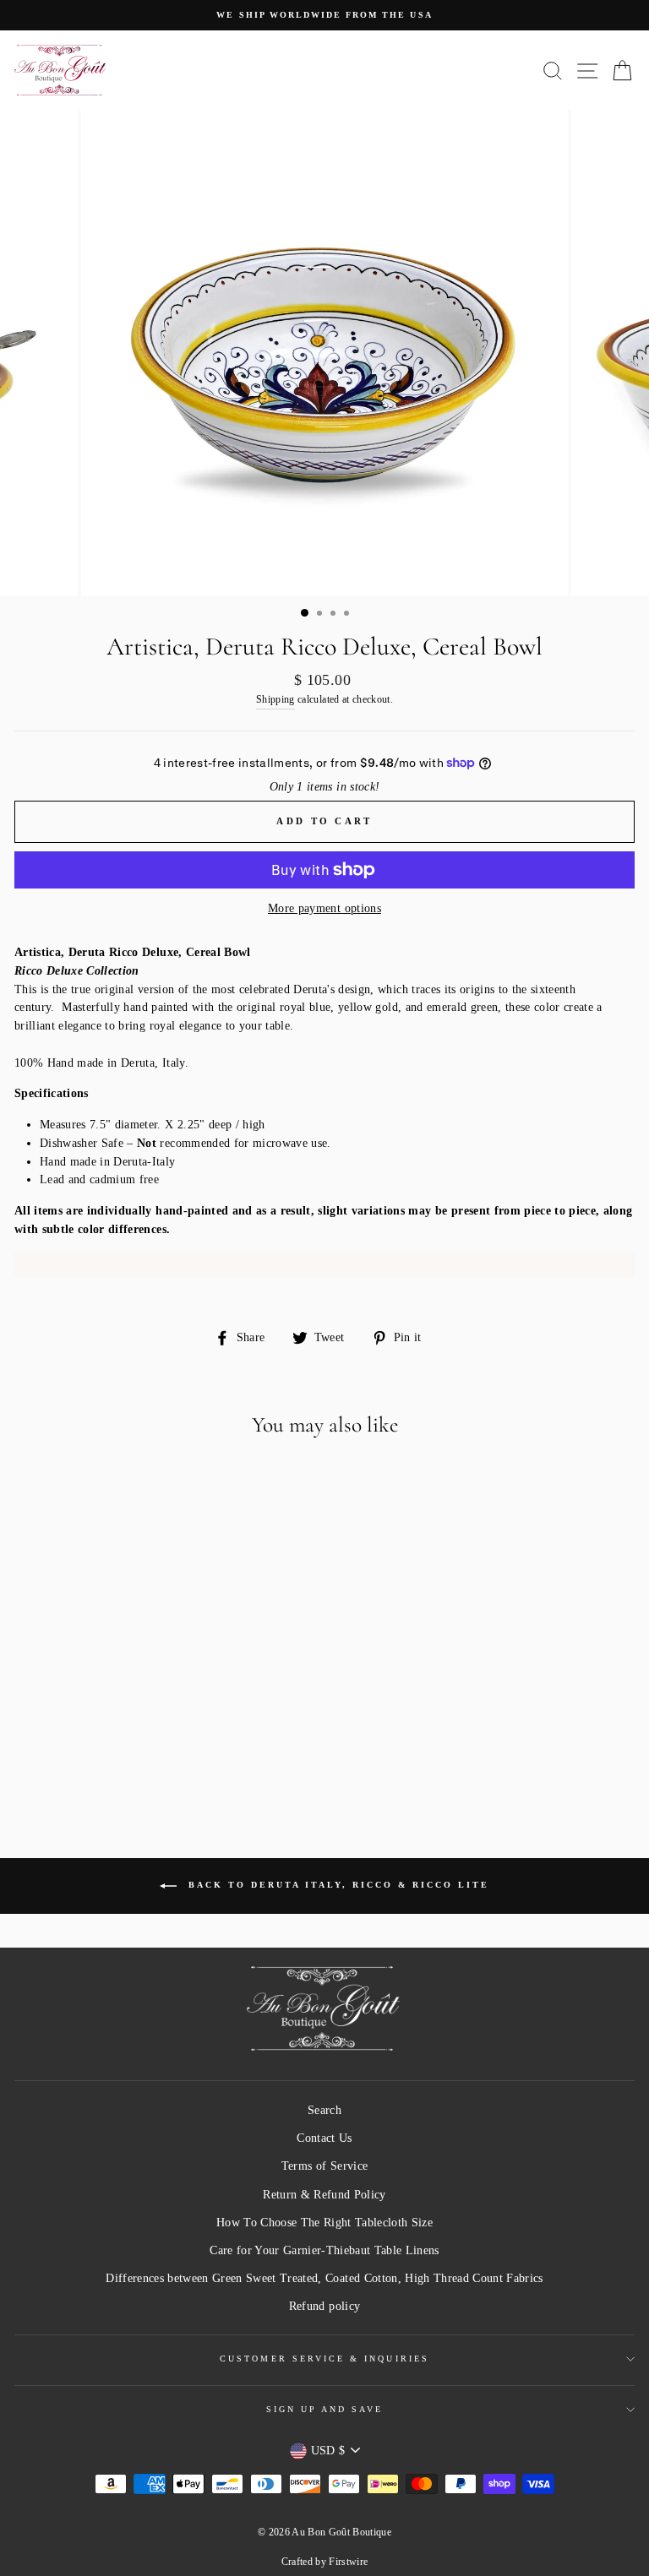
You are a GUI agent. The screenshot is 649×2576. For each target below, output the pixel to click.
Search (324, 2110)
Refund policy (324, 2306)
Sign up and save (325, 2409)
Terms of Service (324, 2166)
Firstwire (348, 2562)
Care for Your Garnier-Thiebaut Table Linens (324, 2250)
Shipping (275, 700)
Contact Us (324, 2138)
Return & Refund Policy (324, 2195)
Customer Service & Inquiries (324, 2359)
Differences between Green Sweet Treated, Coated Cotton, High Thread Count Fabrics (324, 2278)
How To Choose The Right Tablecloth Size (324, 2223)
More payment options (324, 908)
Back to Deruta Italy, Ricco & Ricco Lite (336, 1885)
